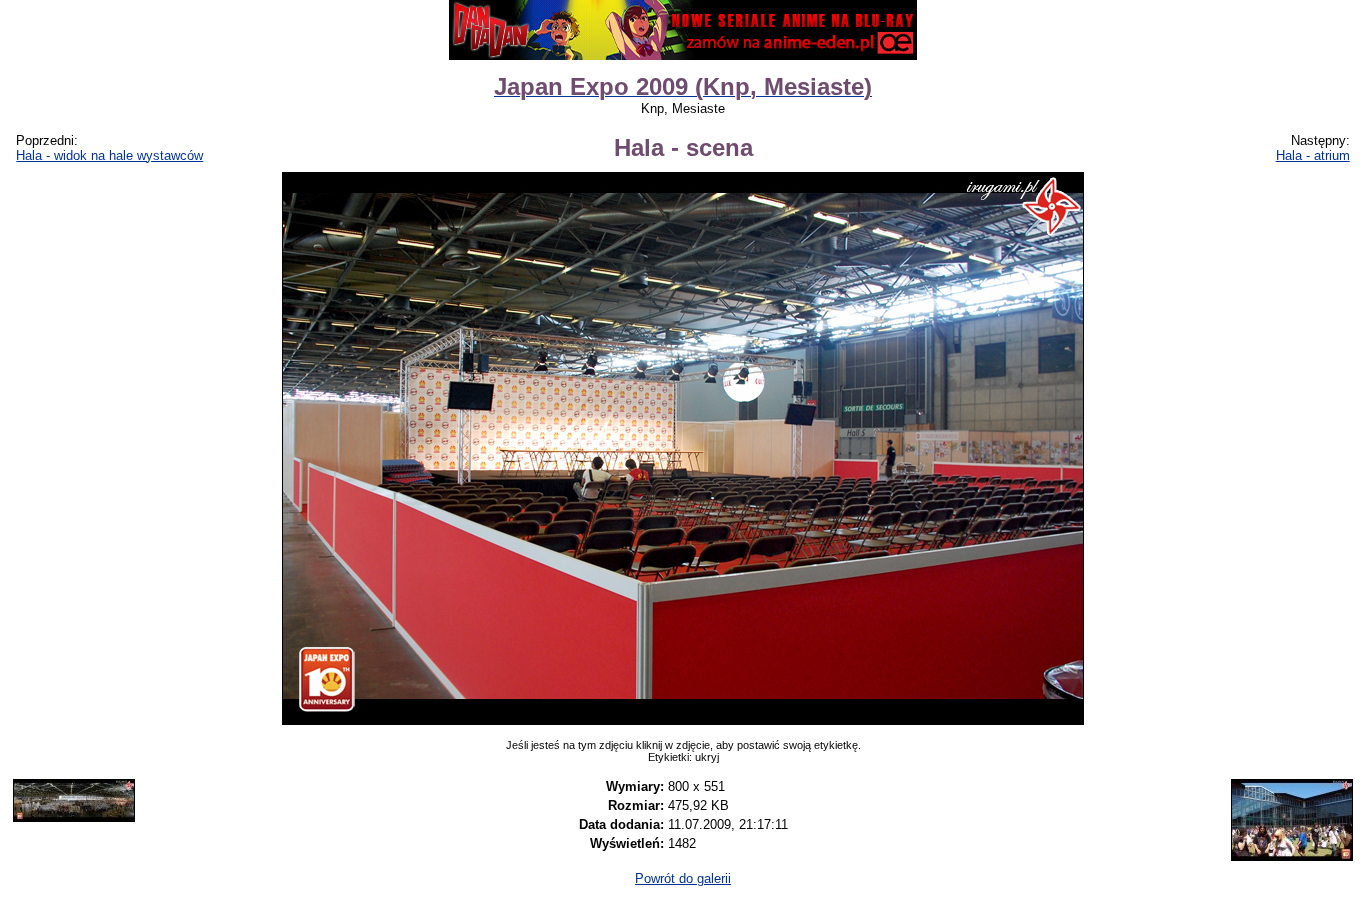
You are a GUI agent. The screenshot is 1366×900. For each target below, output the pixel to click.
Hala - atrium (1313, 155)
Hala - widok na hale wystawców (109, 155)
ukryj (707, 757)
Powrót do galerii (683, 878)
